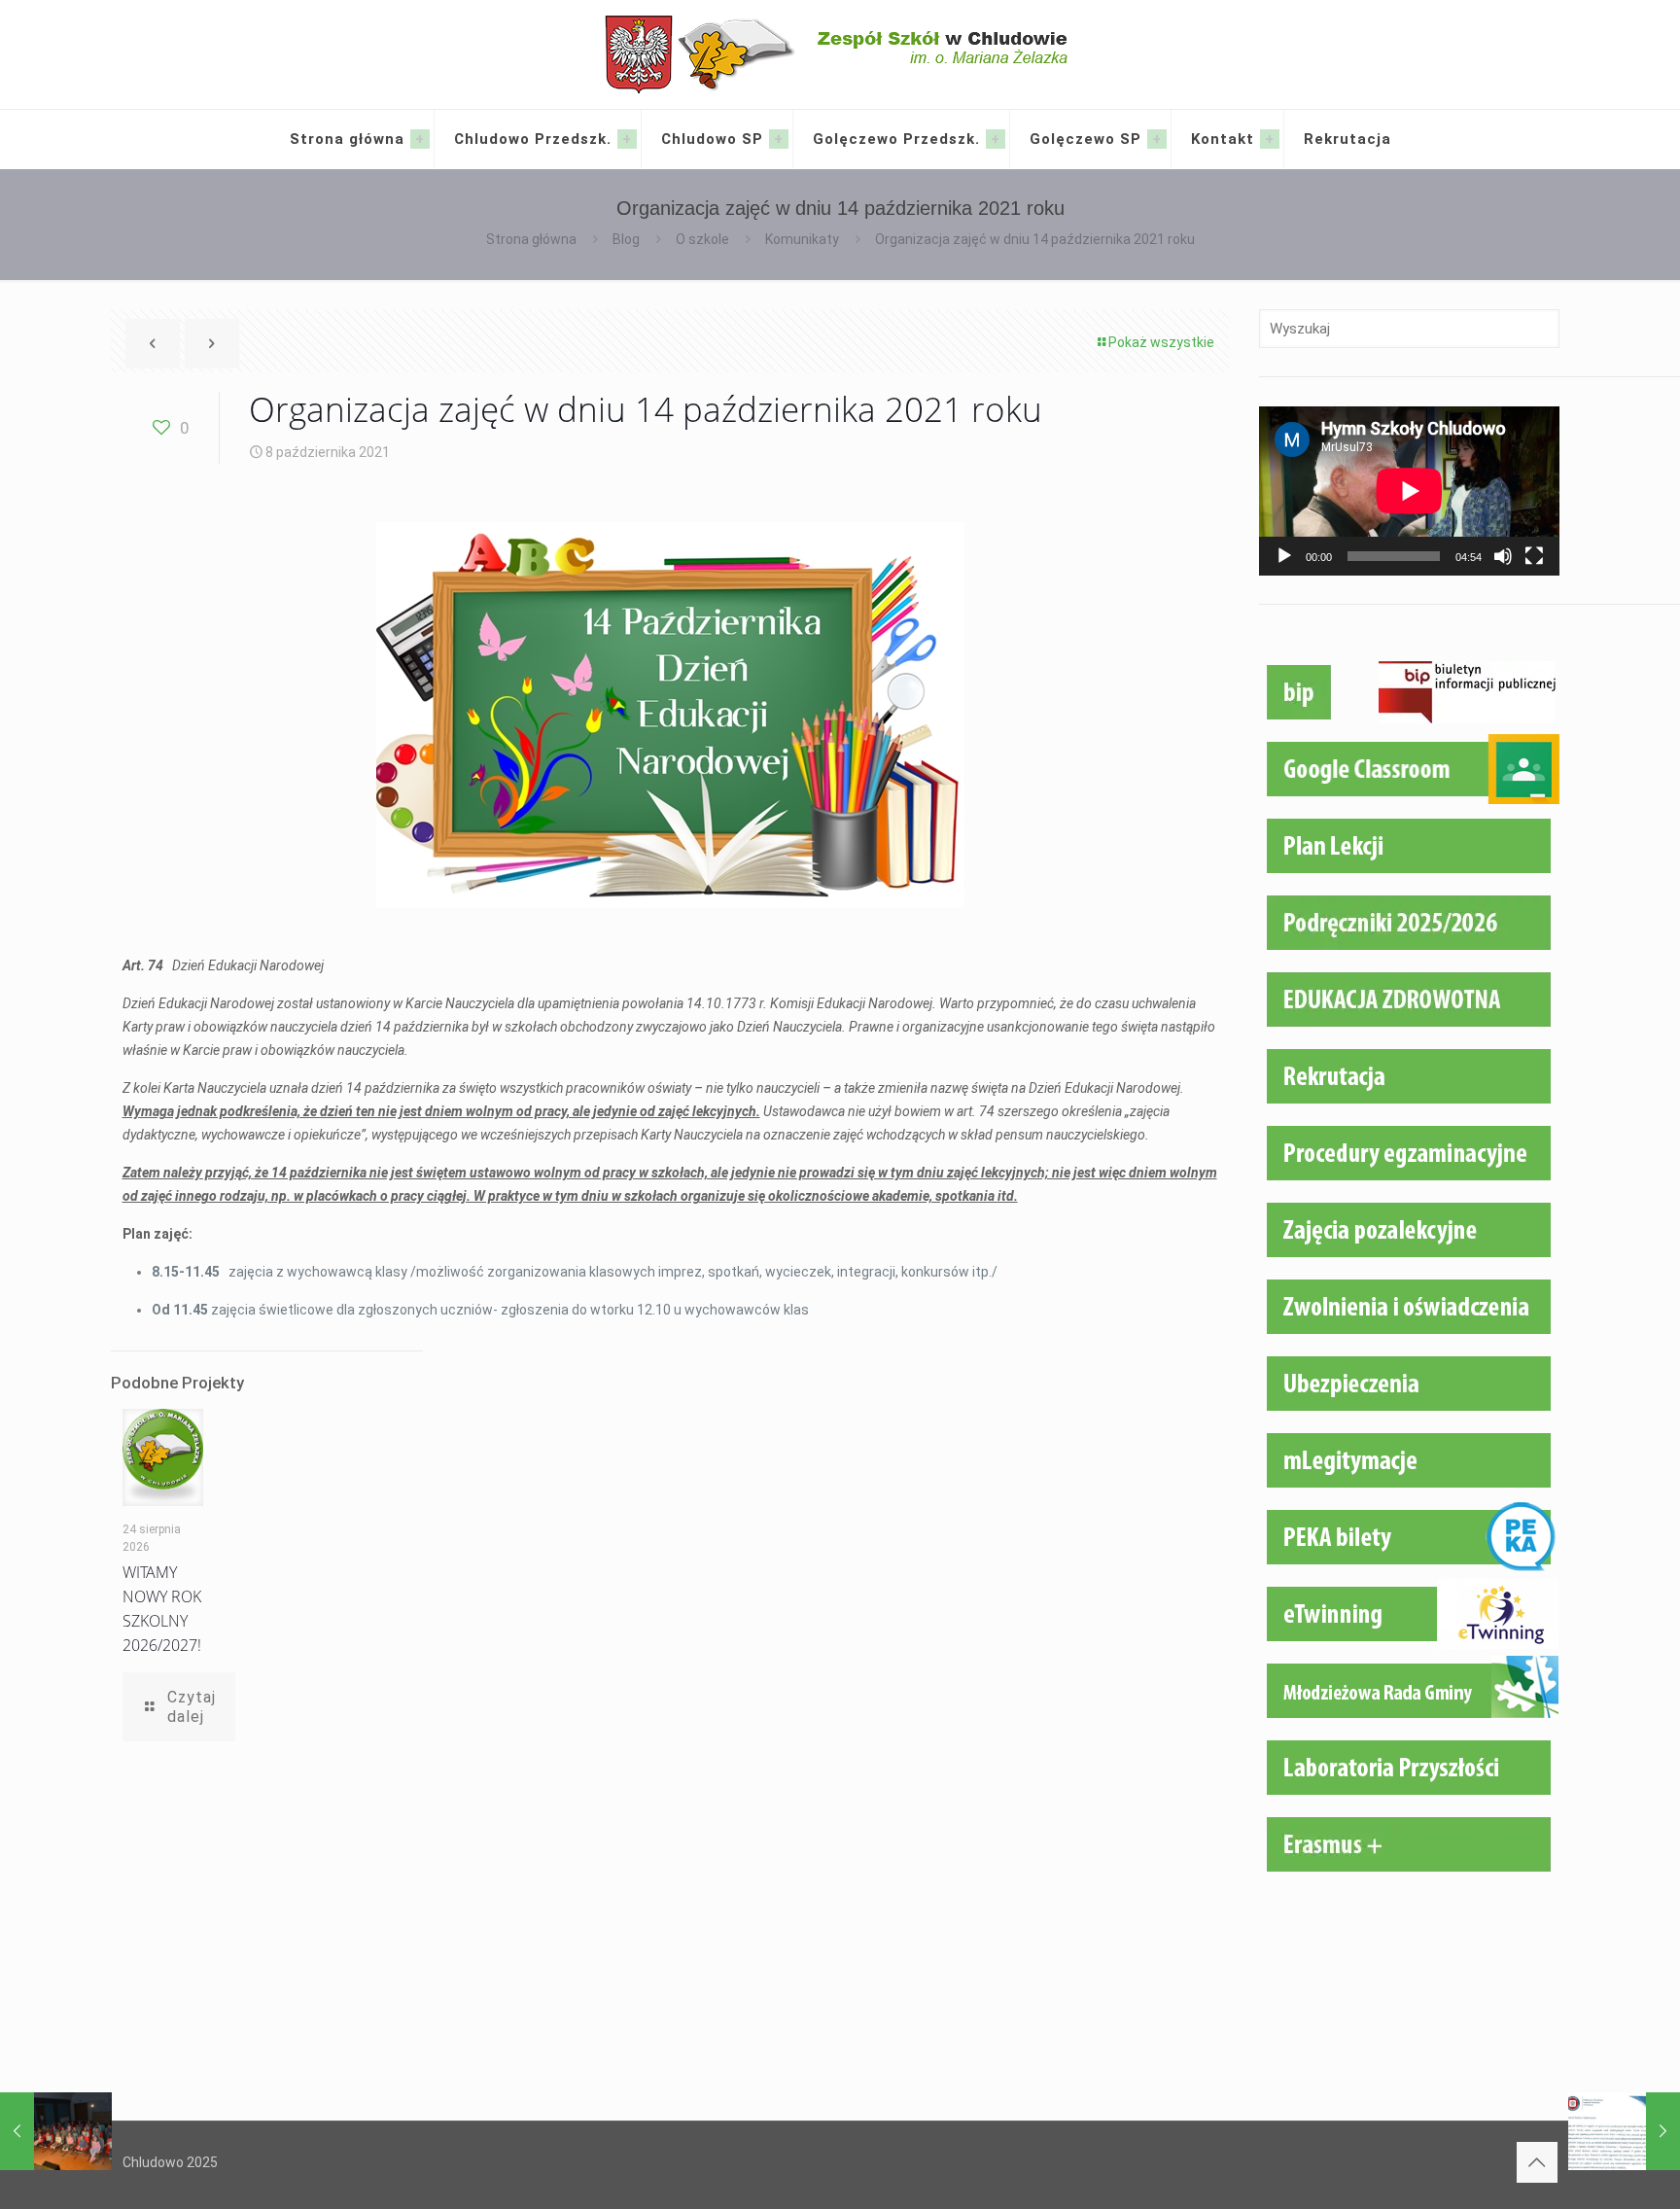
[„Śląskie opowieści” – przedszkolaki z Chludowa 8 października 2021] (56, 2131)
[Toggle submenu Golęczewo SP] (1157, 139)
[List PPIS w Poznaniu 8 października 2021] (1624, 2131)
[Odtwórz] (1284, 556)
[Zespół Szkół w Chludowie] (840, 54)
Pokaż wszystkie (1161, 342)
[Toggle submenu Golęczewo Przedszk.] (996, 139)
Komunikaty (802, 239)
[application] (1409, 491)
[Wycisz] (1503, 556)
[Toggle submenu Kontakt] (1270, 139)
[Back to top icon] (1537, 2162)
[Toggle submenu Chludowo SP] (779, 139)
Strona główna (531, 239)
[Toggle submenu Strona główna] (420, 139)
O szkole (702, 239)
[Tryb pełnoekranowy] (1534, 556)
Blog (626, 239)
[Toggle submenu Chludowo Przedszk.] (627, 139)
